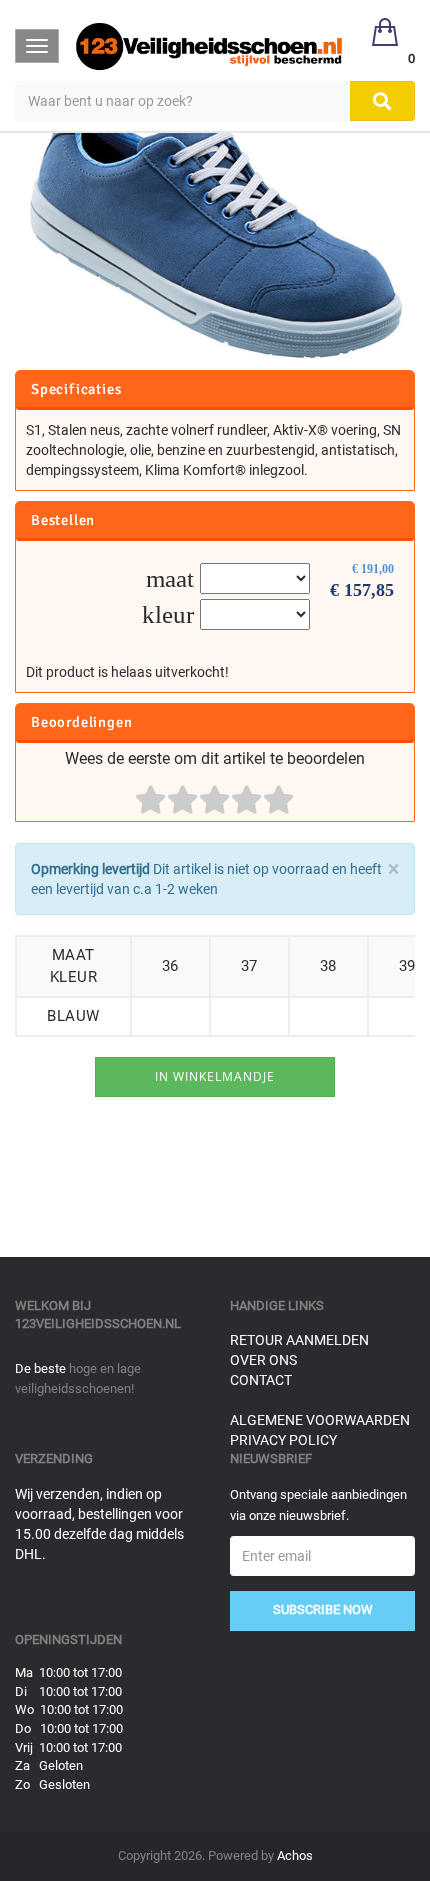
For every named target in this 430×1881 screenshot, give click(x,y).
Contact (261, 1380)
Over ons (263, 1360)
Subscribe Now (323, 1609)
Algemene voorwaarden (320, 1420)
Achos (295, 1855)
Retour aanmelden (299, 1340)
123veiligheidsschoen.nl (98, 1323)
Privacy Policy (283, 1440)
